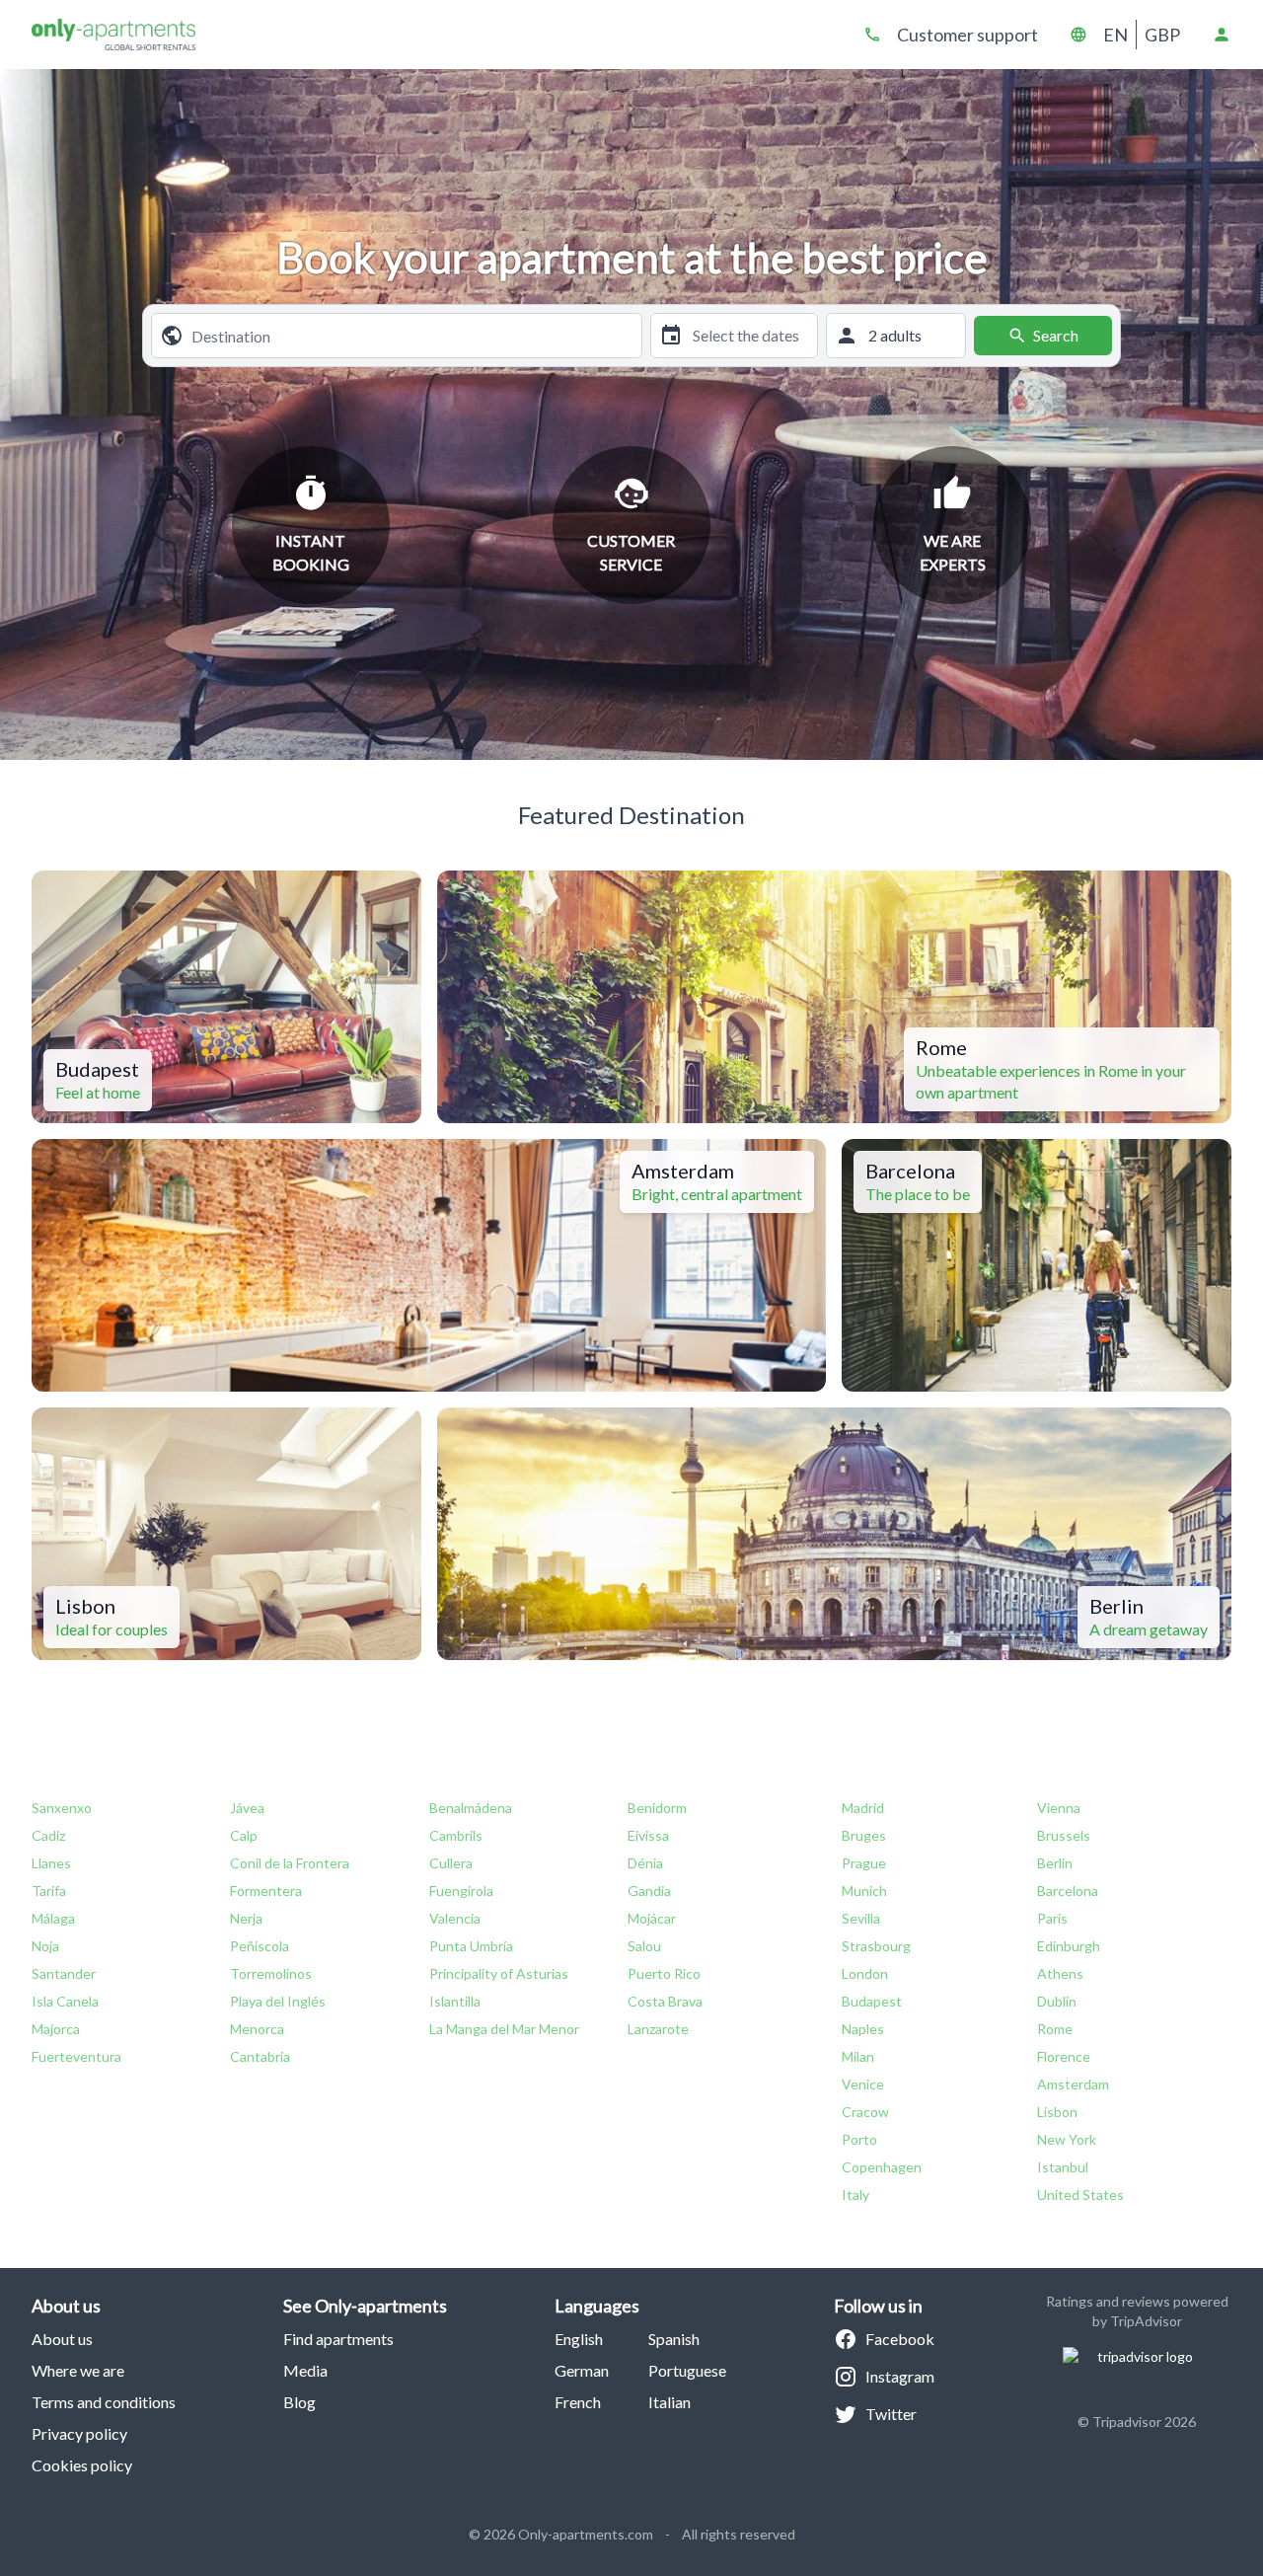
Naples (863, 2029)
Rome (1055, 2029)
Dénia (645, 1863)
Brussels (1064, 1835)
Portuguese (687, 2370)
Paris (1052, 1918)
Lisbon (1057, 2112)
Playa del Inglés (278, 2001)
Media (305, 2370)
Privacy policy (79, 2433)
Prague (864, 1863)
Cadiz (48, 1835)
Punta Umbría (471, 1946)
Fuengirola (461, 1891)
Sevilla (861, 1918)
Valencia (455, 1918)
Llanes (51, 1863)
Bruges (864, 1835)
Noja (45, 1946)
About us (62, 2339)
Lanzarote (658, 2029)
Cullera (451, 1863)
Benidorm (657, 1808)
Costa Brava (665, 2001)
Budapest (872, 2001)
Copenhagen (882, 2167)
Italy (855, 2195)
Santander (64, 1973)
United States (1080, 2195)
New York (1067, 2139)
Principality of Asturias (499, 1973)
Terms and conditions (104, 2402)
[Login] (1222, 35)
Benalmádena (471, 1808)
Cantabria (260, 2056)
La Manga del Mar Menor (504, 2029)
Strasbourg (876, 1946)
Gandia (649, 1891)
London (865, 1973)
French (578, 2402)
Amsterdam (1073, 2084)
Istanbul (1063, 2167)
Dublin (1057, 2001)
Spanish (674, 2339)
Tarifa (49, 1891)
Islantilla (455, 2001)
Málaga (53, 1918)
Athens (1060, 1973)
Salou (644, 1946)
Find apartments (338, 2339)
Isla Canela (65, 2001)
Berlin (1055, 1863)
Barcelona (1068, 1891)
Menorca (257, 2029)
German (582, 2370)
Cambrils (456, 1835)
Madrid (863, 1808)
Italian (669, 2402)
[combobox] (412, 336)
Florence (1064, 2056)
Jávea (247, 1808)
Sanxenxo (62, 1808)
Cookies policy (82, 2465)
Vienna (1059, 1808)
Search (1056, 335)
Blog (299, 2402)
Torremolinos (271, 1973)
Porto (859, 2139)
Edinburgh (1069, 1946)
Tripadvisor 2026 (1144, 2422)
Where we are (78, 2370)
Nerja (246, 1918)
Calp (244, 1835)
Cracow (865, 2112)
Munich (864, 1891)
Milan (858, 2056)
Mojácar (652, 1918)
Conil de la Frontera (290, 1863)
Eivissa (648, 1835)
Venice (863, 2084)
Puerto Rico (664, 1973)
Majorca (56, 2029)
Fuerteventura (76, 2056)
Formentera (266, 1891)
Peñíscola (260, 1946)
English (579, 2339)
